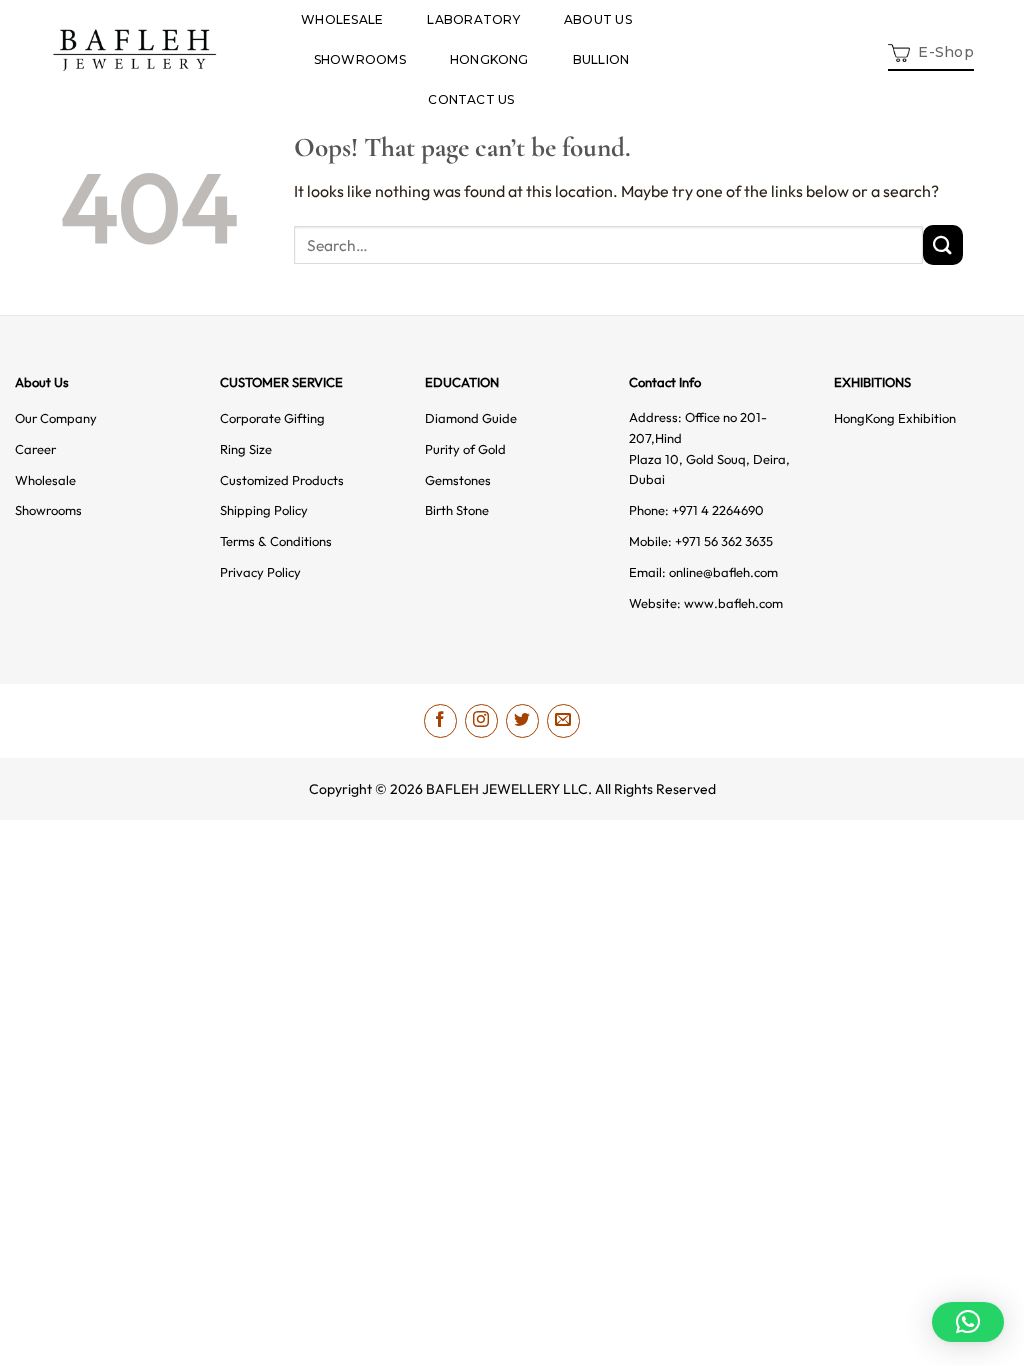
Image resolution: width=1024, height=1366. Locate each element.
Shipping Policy (264, 510)
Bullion (601, 59)
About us (598, 19)
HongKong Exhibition (895, 418)
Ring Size (246, 449)
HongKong (489, 59)
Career (35, 449)
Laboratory (473, 19)
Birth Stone (457, 510)
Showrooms (360, 59)
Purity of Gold (465, 449)
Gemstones (458, 480)
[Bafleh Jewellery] (134, 50)
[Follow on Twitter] (522, 720)
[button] (931, 50)
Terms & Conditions (276, 541)
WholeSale (342, 19)
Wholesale (45, 480)
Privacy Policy (260, 572)
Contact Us (471, 99)
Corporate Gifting (272, 418)
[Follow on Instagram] (481, 720)
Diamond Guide (471, 418)
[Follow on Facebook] (440, 720)
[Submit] (943, 244)
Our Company (56, 418)
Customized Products (282, 480)
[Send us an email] (563, 720)
